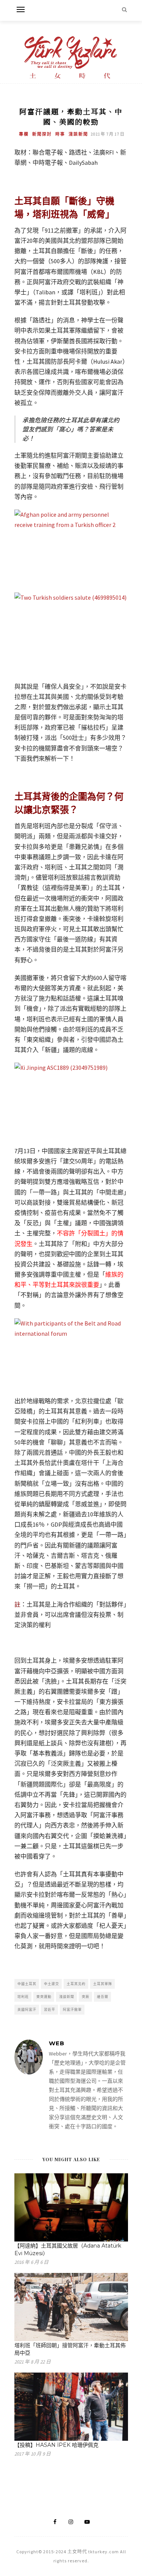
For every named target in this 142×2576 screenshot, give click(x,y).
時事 (60, 134)
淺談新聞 (78, 134)
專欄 (24, 134)
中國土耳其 (27, 1984)
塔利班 (23, 1997)
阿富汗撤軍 (72, 2009)
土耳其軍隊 (103, 1984)
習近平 (50, 2009)
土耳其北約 (76, 1984)
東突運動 (44, 1997)
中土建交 (51, 1984)
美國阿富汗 (27, 2009)
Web (57, 2043)
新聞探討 (42, 134)
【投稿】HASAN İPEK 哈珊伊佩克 (56, 2445)
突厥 (86, 1997)
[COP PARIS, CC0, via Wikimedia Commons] (71, 1100)
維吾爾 (103, 1997)
